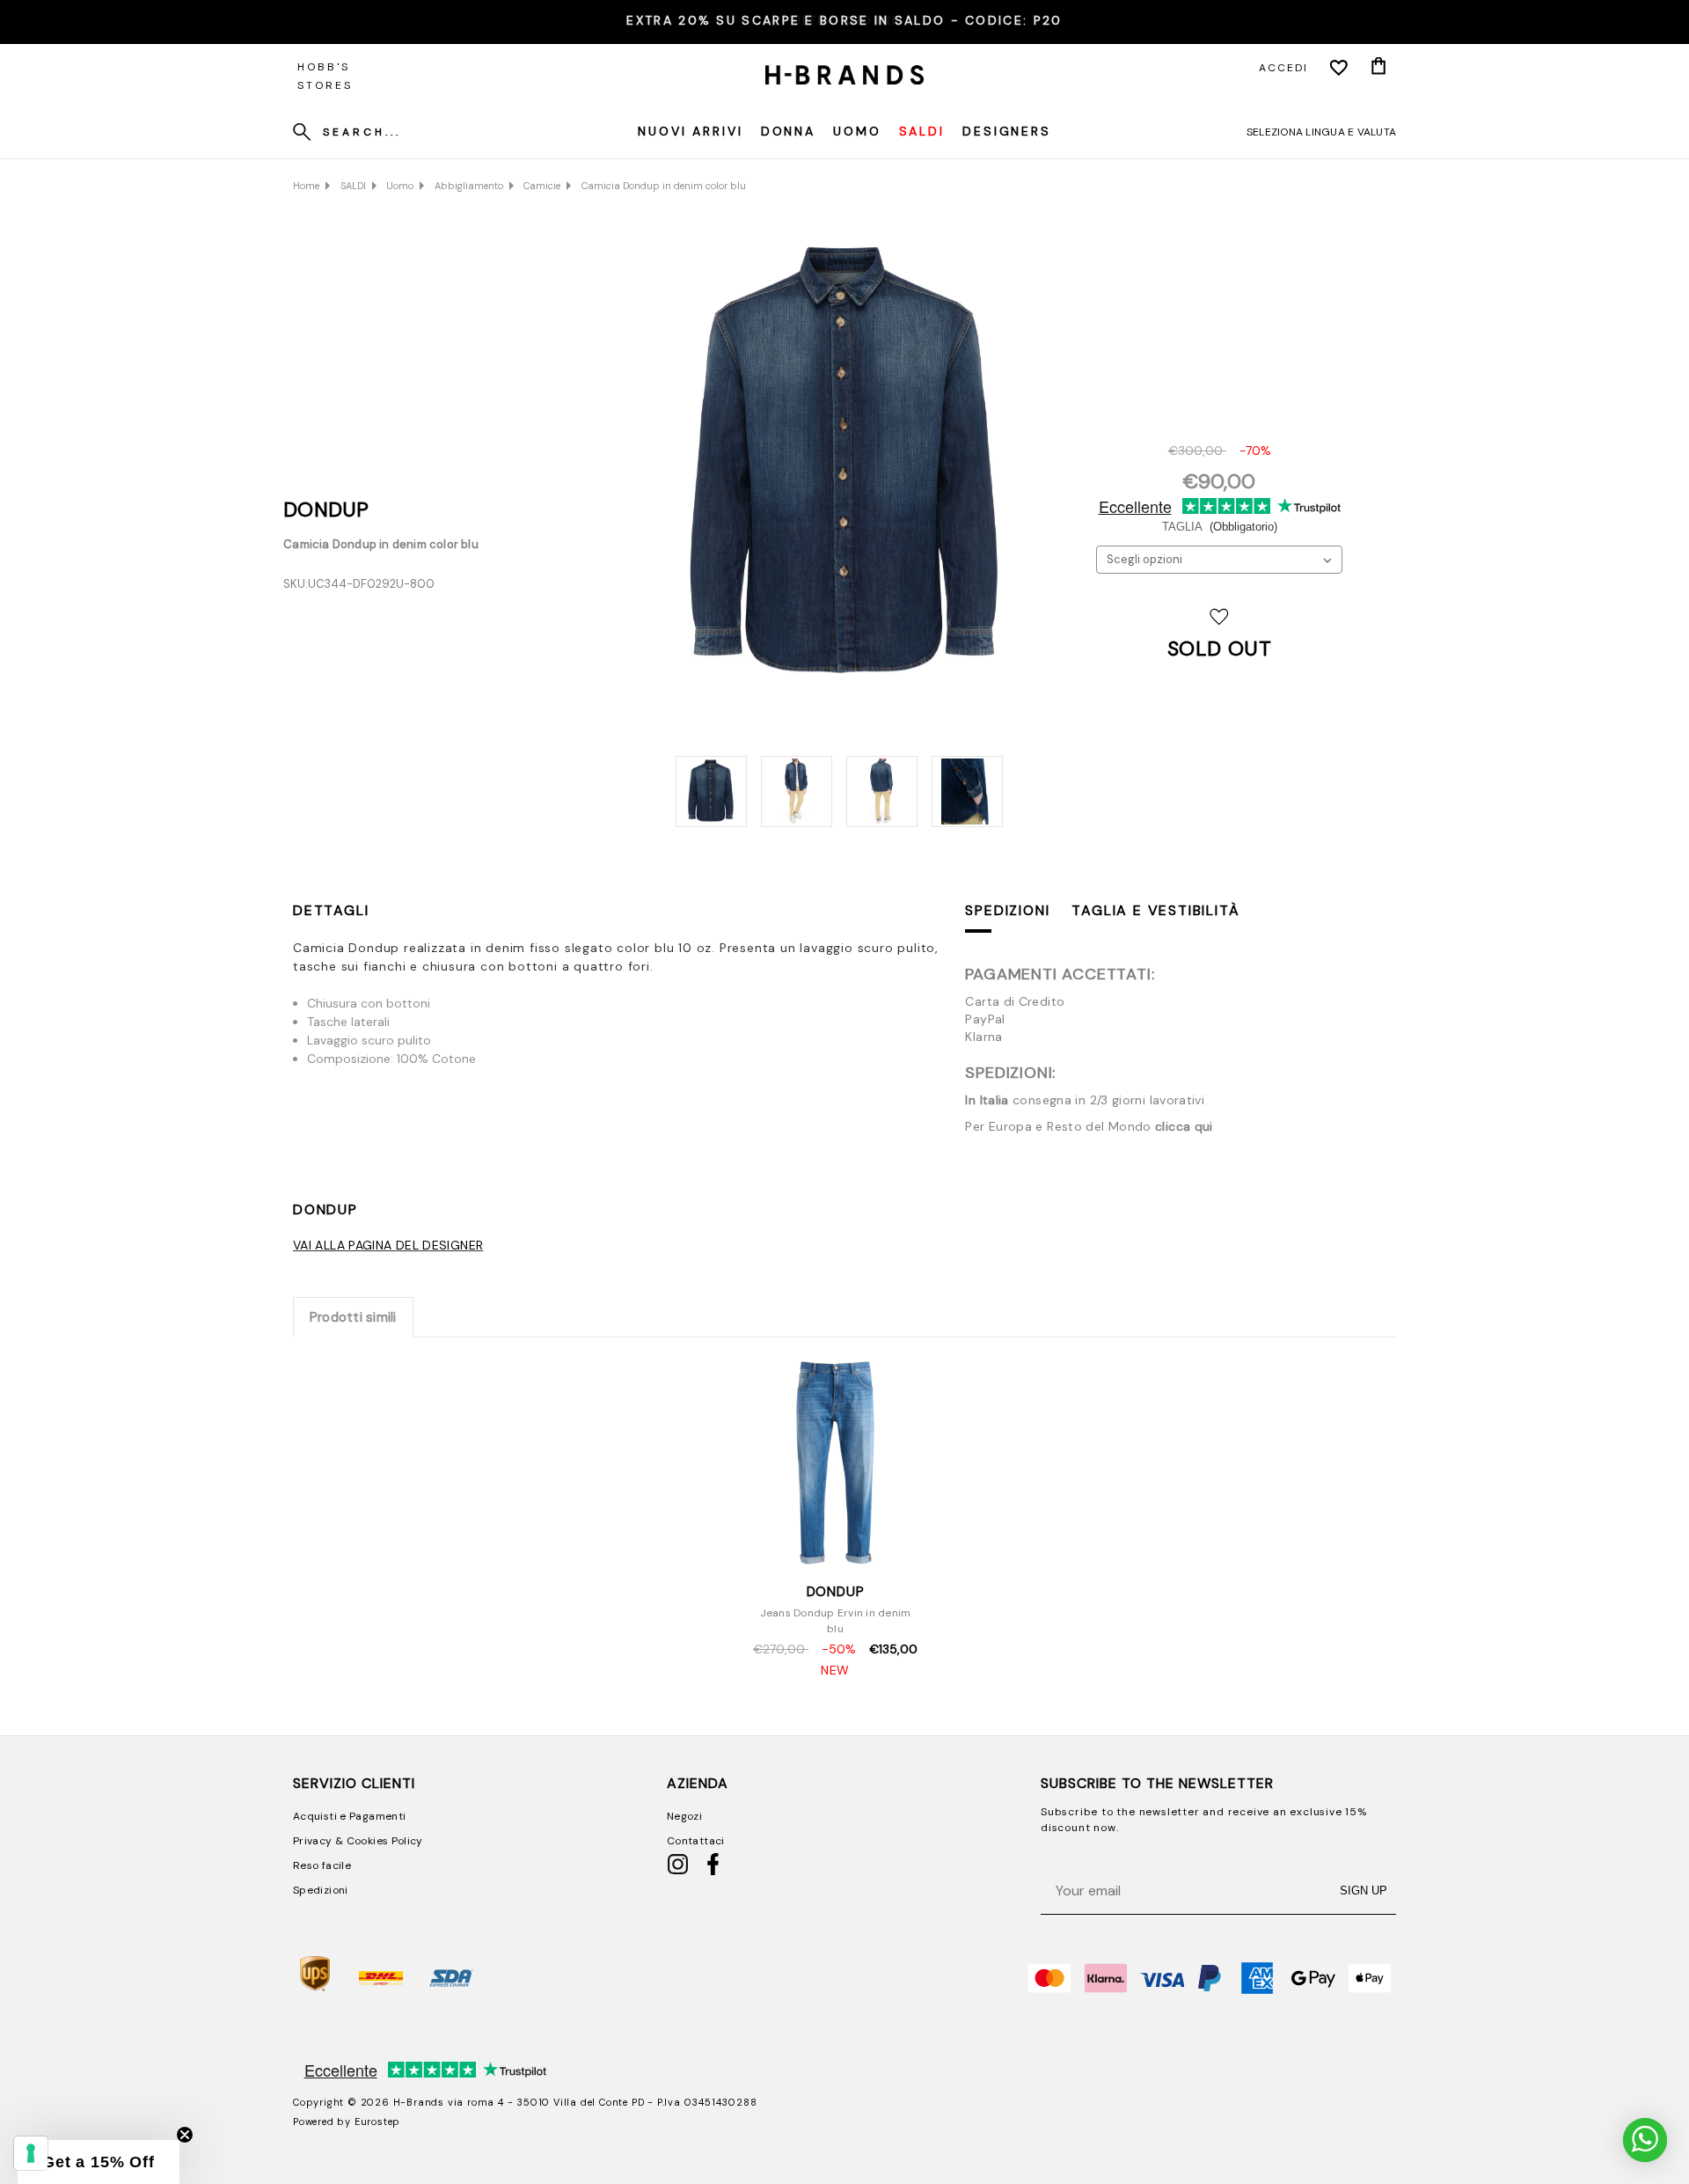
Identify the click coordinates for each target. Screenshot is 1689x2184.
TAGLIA (1220, 527)
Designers (1007, 131)
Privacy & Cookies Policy (358, 1841)
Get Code (845, 2139)
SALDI (922, 131)
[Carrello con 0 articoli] (1378, 68)
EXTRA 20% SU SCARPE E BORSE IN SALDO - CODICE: (844, 20)
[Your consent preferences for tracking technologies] (31, 2153)
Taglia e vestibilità (1155, 910)
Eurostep (377, 2122)
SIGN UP (1364, 1891)
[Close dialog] (1018, 1905)
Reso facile (322, 1865)
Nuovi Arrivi (691, 131)
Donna (788, 131)
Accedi (1283, 68)
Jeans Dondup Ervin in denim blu (836, 1621)
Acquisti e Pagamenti (349, 1816)
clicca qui (1184, 1126)
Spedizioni (1007, 910)
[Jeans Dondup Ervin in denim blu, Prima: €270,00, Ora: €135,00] (836, 1464)
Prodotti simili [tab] (353, 1317)
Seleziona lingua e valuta (1321, 132)
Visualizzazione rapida (836, 1551)
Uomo (857, 131)
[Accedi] (1339, 68)
